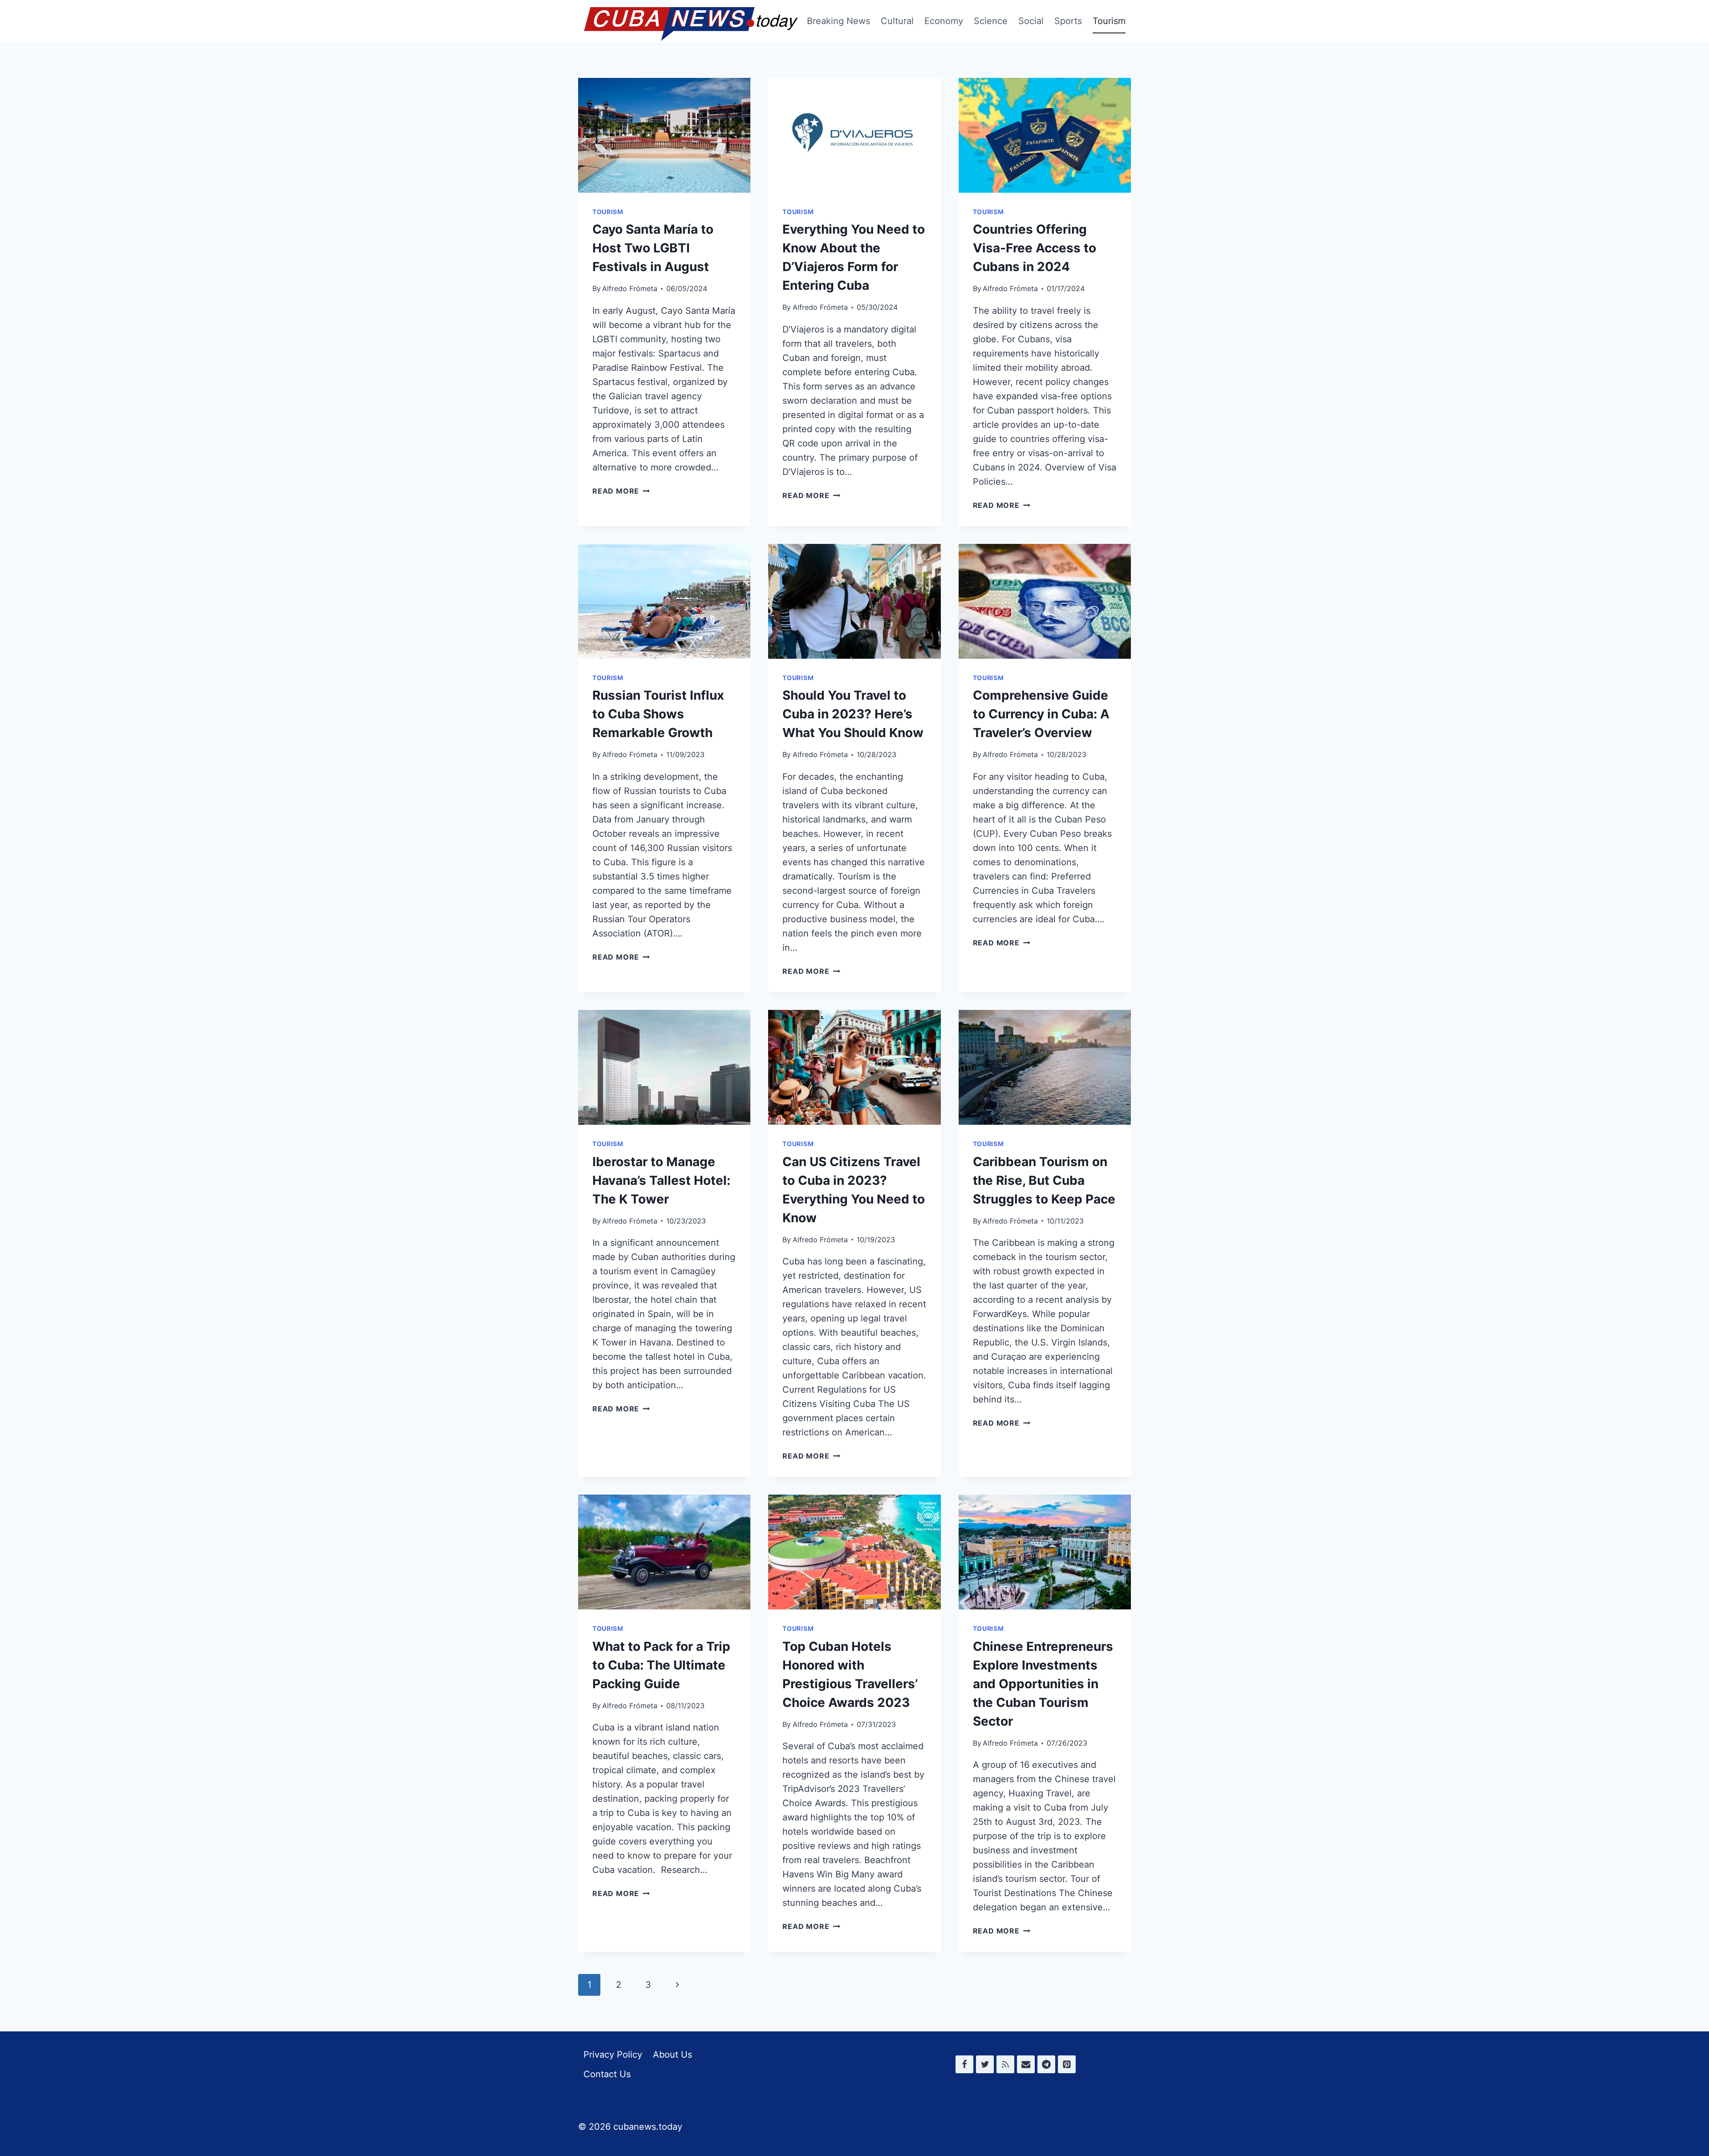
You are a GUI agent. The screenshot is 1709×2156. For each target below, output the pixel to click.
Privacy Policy (613, 2055)
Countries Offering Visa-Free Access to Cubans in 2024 (1035, 248)
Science (991, 21)
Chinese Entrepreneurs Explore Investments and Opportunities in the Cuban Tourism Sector (1043, 1684)
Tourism (1109, 21)
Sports (1068, 21)
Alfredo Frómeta (630, 288)
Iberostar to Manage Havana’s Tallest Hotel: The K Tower (661, 1180)
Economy (944, 21)
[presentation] (664, 135)
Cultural (897, 21)
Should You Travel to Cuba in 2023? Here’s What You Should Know (853, 714)
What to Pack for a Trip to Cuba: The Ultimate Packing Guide (661, 1665)
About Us (672, 2055)
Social (1031, 21)
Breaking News (838, 21)
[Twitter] (985, 2064)
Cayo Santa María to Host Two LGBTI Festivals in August (653, 248)
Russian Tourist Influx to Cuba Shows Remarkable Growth (658, 714)
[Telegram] (1046, 2064)
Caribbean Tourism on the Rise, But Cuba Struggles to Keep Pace (1044, 1180)
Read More (621, 491)
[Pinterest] (1067, 2064)
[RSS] (1005, 2064)
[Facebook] (964, 2064)
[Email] (1026, 2064)
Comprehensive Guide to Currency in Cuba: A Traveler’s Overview (1041, 714)
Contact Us (607, 2074)
